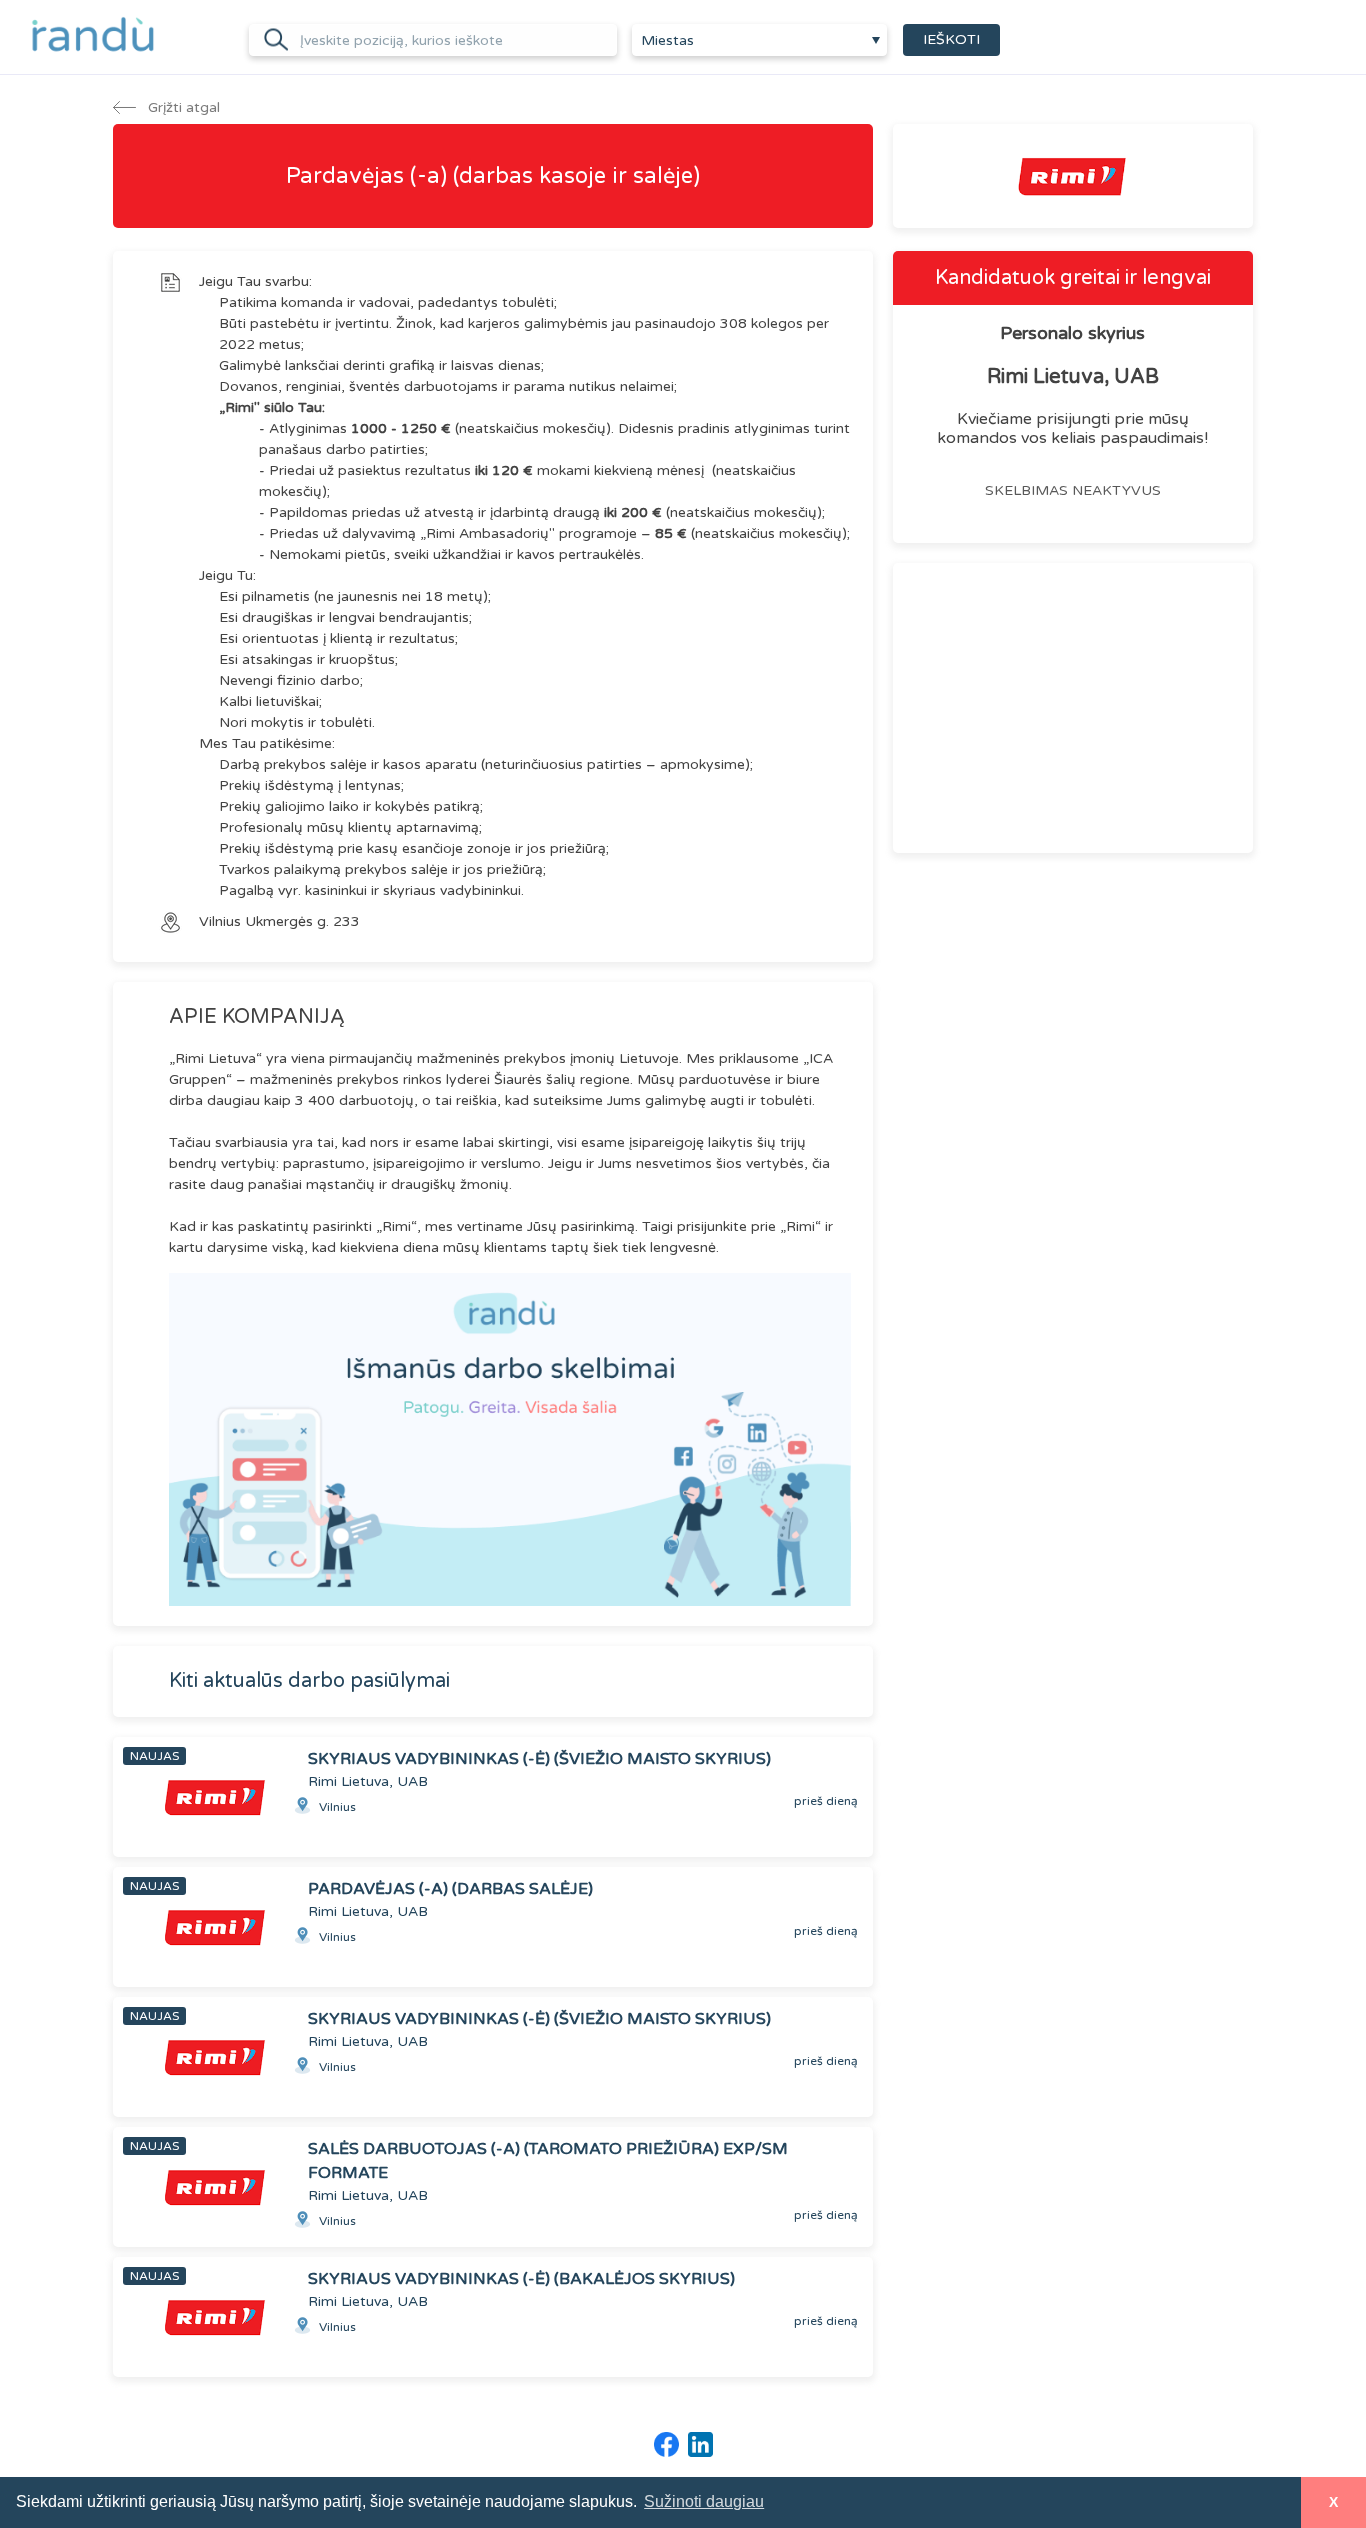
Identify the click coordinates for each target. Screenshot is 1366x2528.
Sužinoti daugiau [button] (704, 2501)
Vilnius (222, 921)
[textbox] (759, 41)
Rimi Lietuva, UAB (1073, 377)
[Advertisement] (1073, 708)
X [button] (1333, 2502)
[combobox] (759, 40)
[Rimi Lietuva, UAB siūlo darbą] (1073, 176)
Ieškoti (951, 39)
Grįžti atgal (182, 107)
